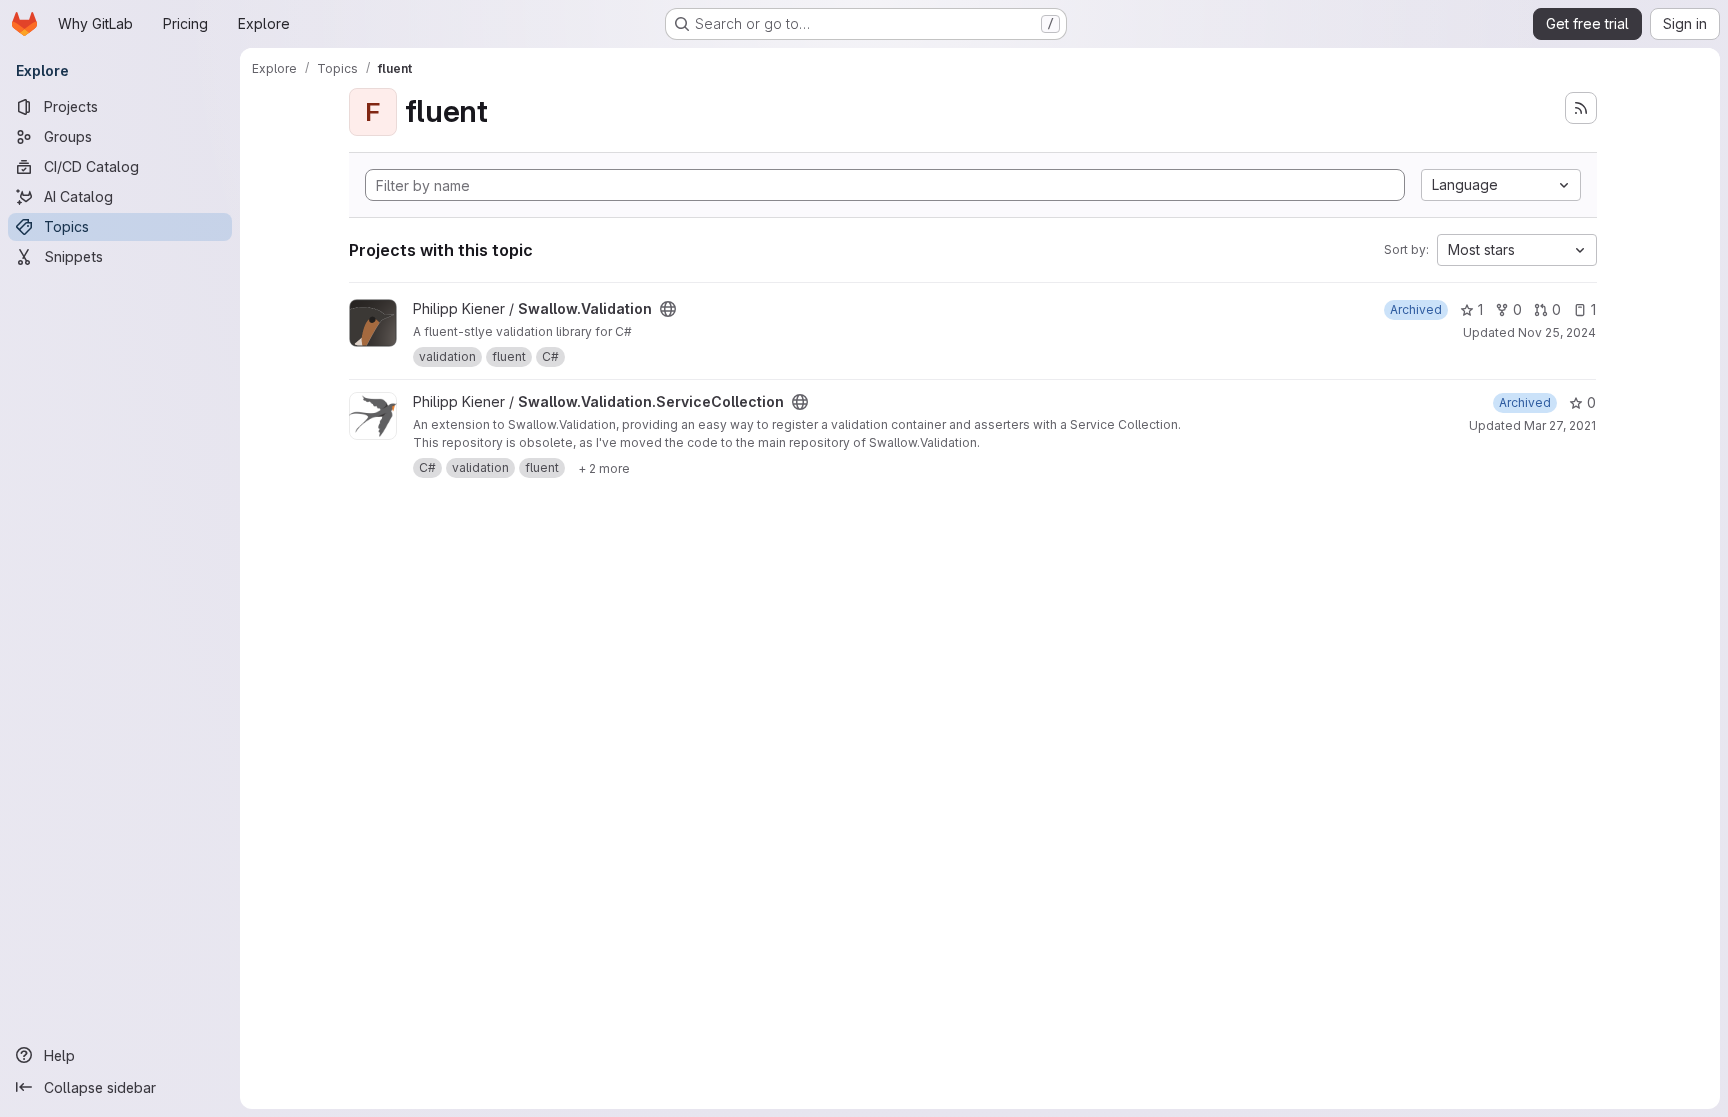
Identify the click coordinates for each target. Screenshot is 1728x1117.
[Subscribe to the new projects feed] (1581, 108)
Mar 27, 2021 (1560, 425)
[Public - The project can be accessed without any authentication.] (668, 309)
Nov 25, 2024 (1557, 332)
